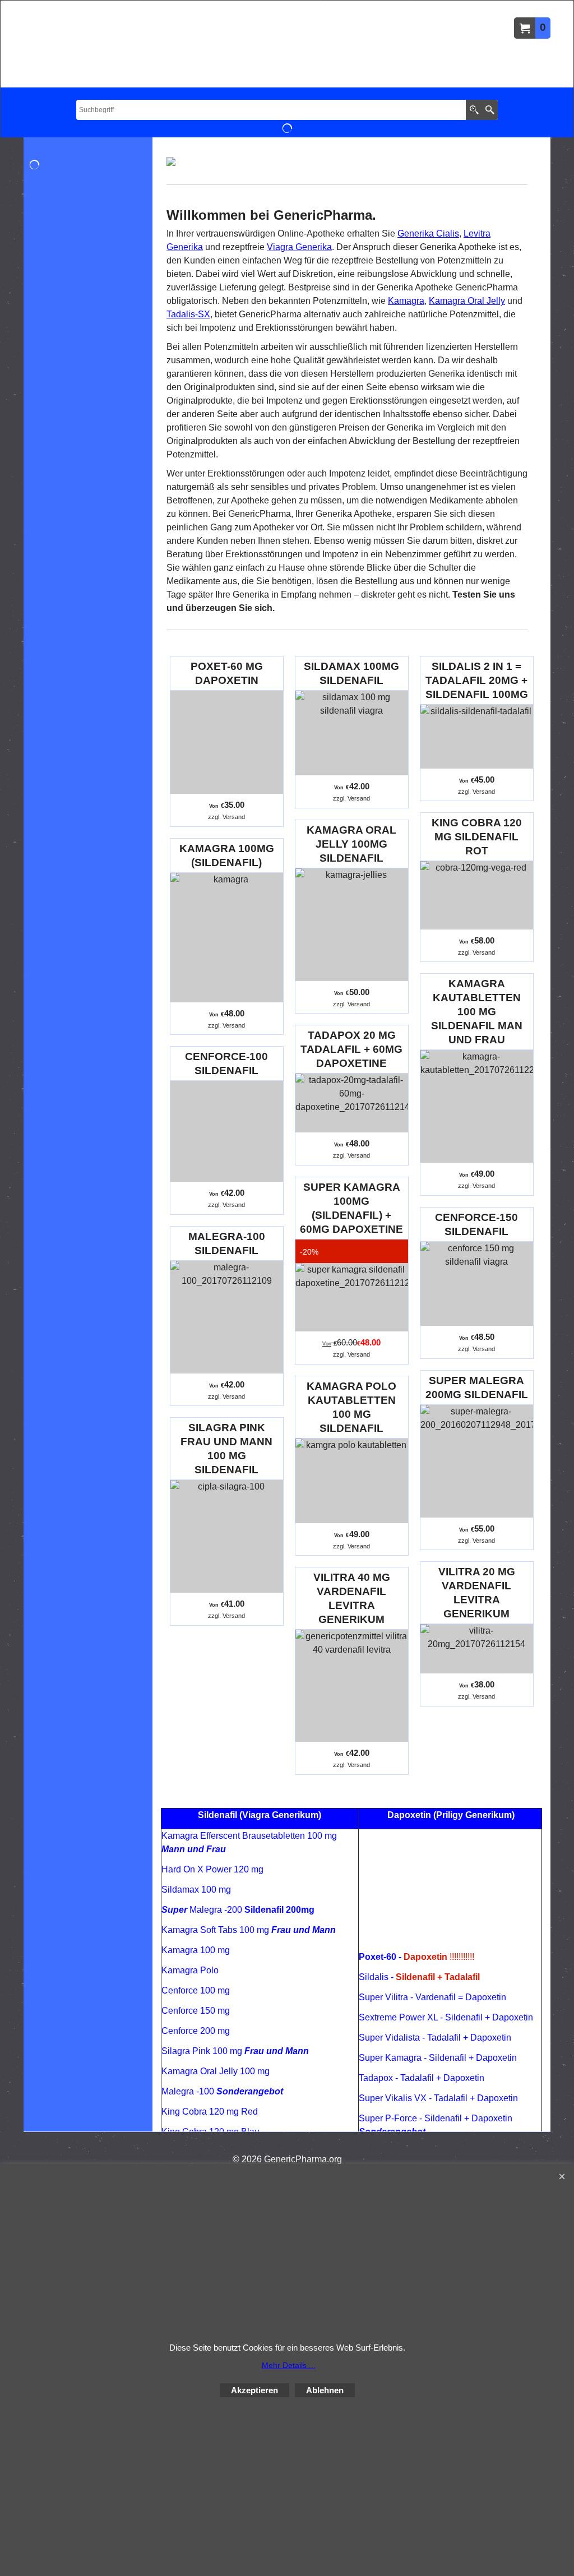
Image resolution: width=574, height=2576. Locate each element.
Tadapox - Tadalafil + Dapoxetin (422, 2078)
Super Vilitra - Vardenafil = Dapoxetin (432, 1997)
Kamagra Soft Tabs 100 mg (249, 1930)
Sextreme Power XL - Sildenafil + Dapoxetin (446, 2017)
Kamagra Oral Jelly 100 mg (216, 2071)
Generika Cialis (428, 233)
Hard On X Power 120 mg (212, 1869)
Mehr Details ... (289, 2365)
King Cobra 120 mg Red (210, 2112)
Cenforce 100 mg (196, 1990)
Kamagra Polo (190, 1970)
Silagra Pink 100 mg (235, 2051)
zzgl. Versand (226, 817)
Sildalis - (419, 1977)
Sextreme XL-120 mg (232, 2152)
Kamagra (406, 301)
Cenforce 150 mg (196, 2011)
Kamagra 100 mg (196, 1950)
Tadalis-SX (188, 314)
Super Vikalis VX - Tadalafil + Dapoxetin (438, 2098)
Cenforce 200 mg (196, 2031)
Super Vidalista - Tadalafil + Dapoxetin (435, 2038)
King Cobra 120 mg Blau (210, 2132)
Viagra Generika (299, 247)
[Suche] (490, 110)
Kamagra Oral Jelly (467, 301)
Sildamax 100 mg (196, 1890)
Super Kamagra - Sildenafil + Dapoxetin (438, 2058)
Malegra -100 (222, 2091)
